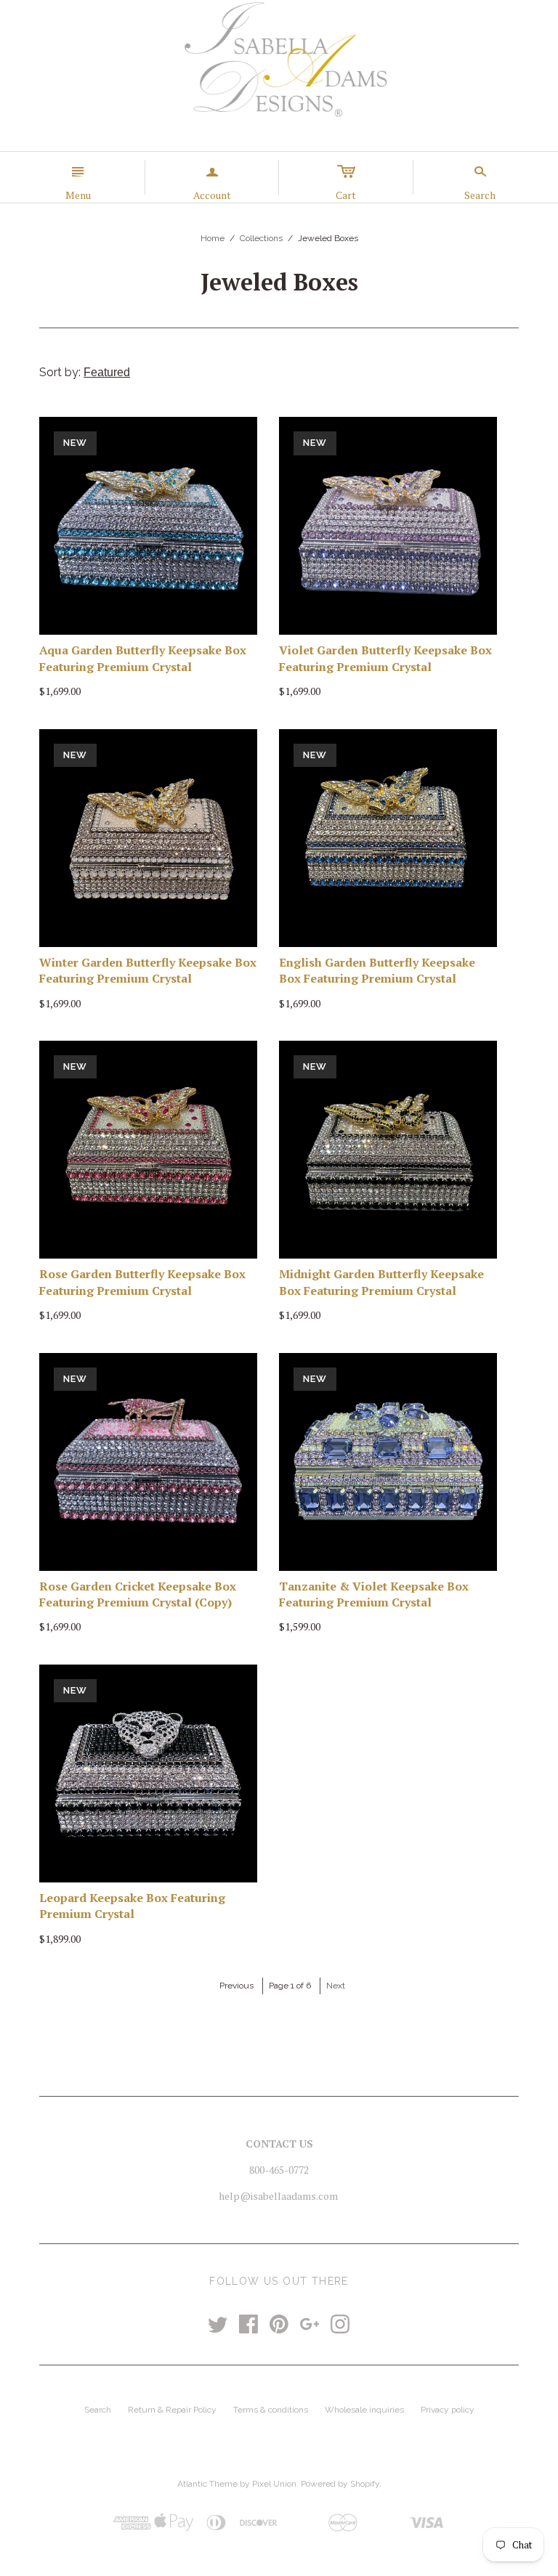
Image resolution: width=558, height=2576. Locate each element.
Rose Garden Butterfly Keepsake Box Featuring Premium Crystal (142, 1282)
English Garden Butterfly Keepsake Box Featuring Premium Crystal (377, 970)
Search (98, 2410)
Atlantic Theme (207, 2484)
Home (213, 238)
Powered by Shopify (340, 2484)
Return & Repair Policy (172, 2410)
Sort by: (61, 372)
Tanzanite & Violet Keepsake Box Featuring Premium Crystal (374, 1594)
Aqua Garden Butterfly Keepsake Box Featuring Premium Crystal (143, 658)
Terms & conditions (271, 2410)
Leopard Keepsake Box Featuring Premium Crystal (132, 1906)
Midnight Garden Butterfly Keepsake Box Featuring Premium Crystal (381, 1282)
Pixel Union (274, 2484)
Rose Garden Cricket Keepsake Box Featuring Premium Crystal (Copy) (138, 1594)
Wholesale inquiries (364, 2410)
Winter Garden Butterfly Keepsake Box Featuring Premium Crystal (148, 970)
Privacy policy (448, 2410)
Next (336, 1986)
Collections (261, 238)
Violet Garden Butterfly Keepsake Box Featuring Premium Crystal (385, 658)
